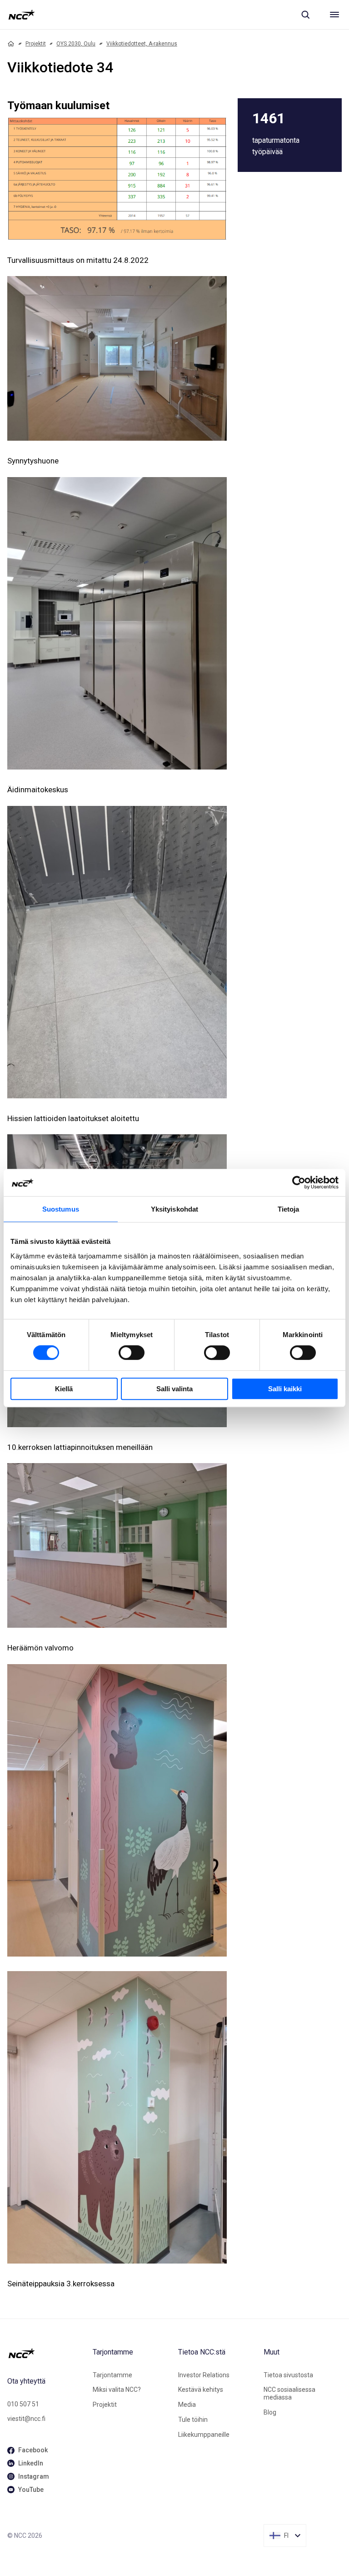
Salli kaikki (285, 1389)
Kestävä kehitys (201, 2390)
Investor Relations (204, 2375)
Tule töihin (193, 2420)
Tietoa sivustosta (288, 2375)
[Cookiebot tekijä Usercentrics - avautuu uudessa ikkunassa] (299, 1182)
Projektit (36, 44)
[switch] (132, 1353)
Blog (270, 2412)
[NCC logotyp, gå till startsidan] (22, 15)
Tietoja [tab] (289, 1209)
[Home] (11, 44)
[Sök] (305, 15)
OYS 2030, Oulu (76, 44)
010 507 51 (23, 2404)
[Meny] (334, 15)
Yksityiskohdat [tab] (174, 1209)
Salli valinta (174, 1389)
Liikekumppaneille (204, 2435)
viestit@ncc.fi (26, 2419)
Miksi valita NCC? (117, 2390)
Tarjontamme (112, 2375)
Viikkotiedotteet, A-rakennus (142, 44)
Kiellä (64, 1389)
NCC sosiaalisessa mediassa (289, 2393)
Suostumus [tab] (61, 1209)
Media (187, 2405)
